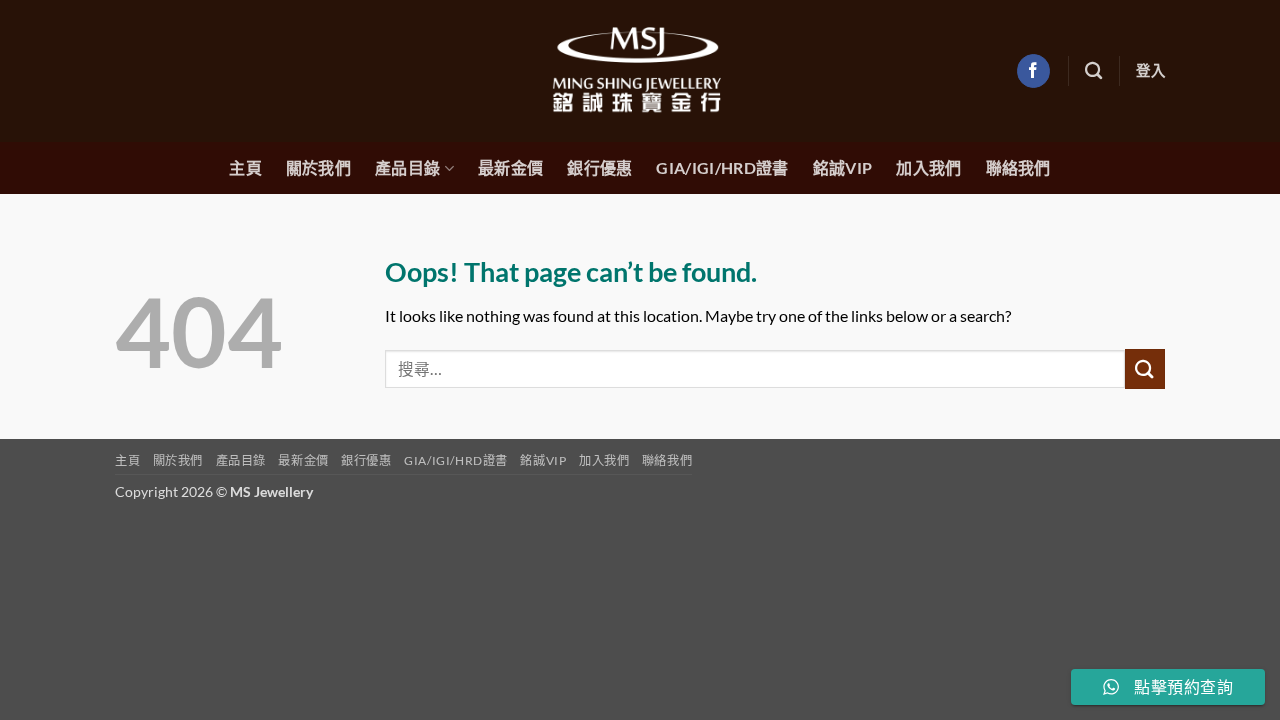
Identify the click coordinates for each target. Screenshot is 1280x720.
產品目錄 (407, 168)
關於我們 (318, 168)
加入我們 (928, 168)
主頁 (245, 168)
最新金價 (510, 168)
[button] (1150, 70)
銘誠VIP (843, 168)
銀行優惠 (599, 168)
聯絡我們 (1018, 168)
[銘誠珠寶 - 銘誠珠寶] (640, 71)
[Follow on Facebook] (1033, 71)
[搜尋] (1093, 71)
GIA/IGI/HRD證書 (722, 168)
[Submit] (1145, 368)
